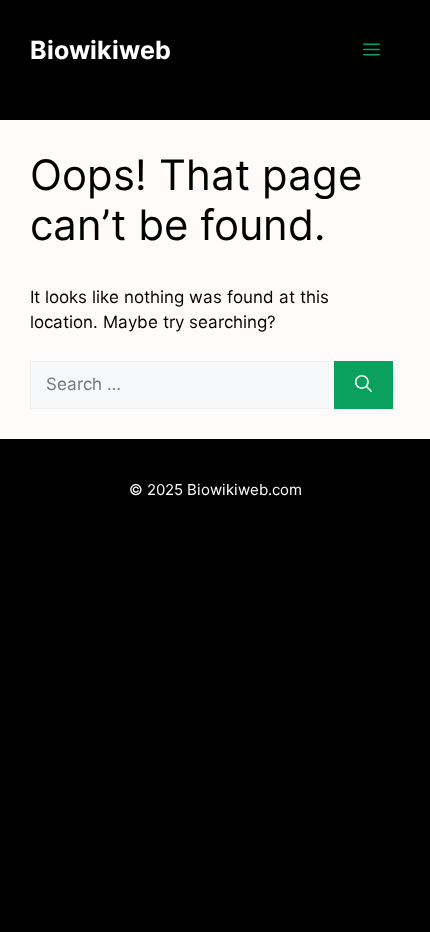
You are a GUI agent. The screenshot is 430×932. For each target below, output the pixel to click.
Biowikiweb (100, 50)
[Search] (363, 385)
